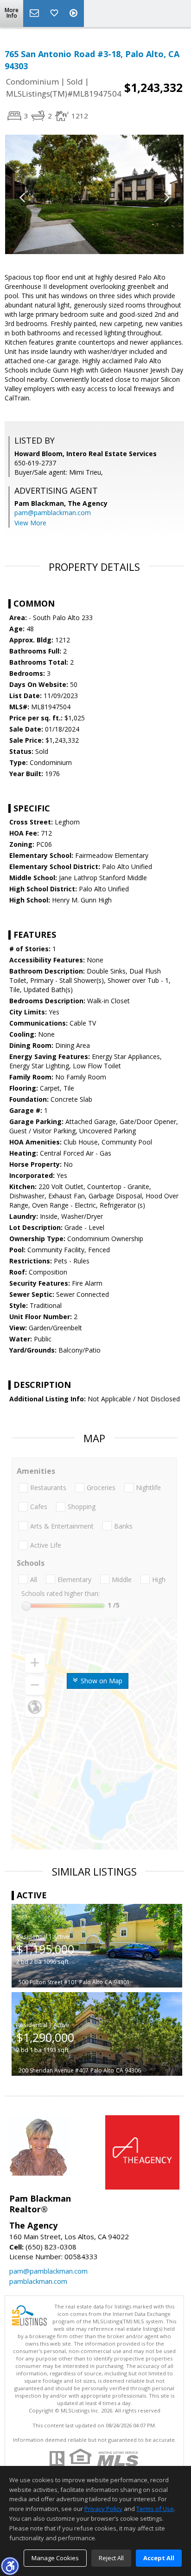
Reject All (111, 2558)
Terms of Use (155, 2509)
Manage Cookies (55, 2558)
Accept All (159, 2558)
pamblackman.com (38, 2281)
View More (30, 523)
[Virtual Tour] (75, 13)
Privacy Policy (103, 2509)
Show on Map (101, 1681)
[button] (10, 2566)
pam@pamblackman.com (53, 513)
